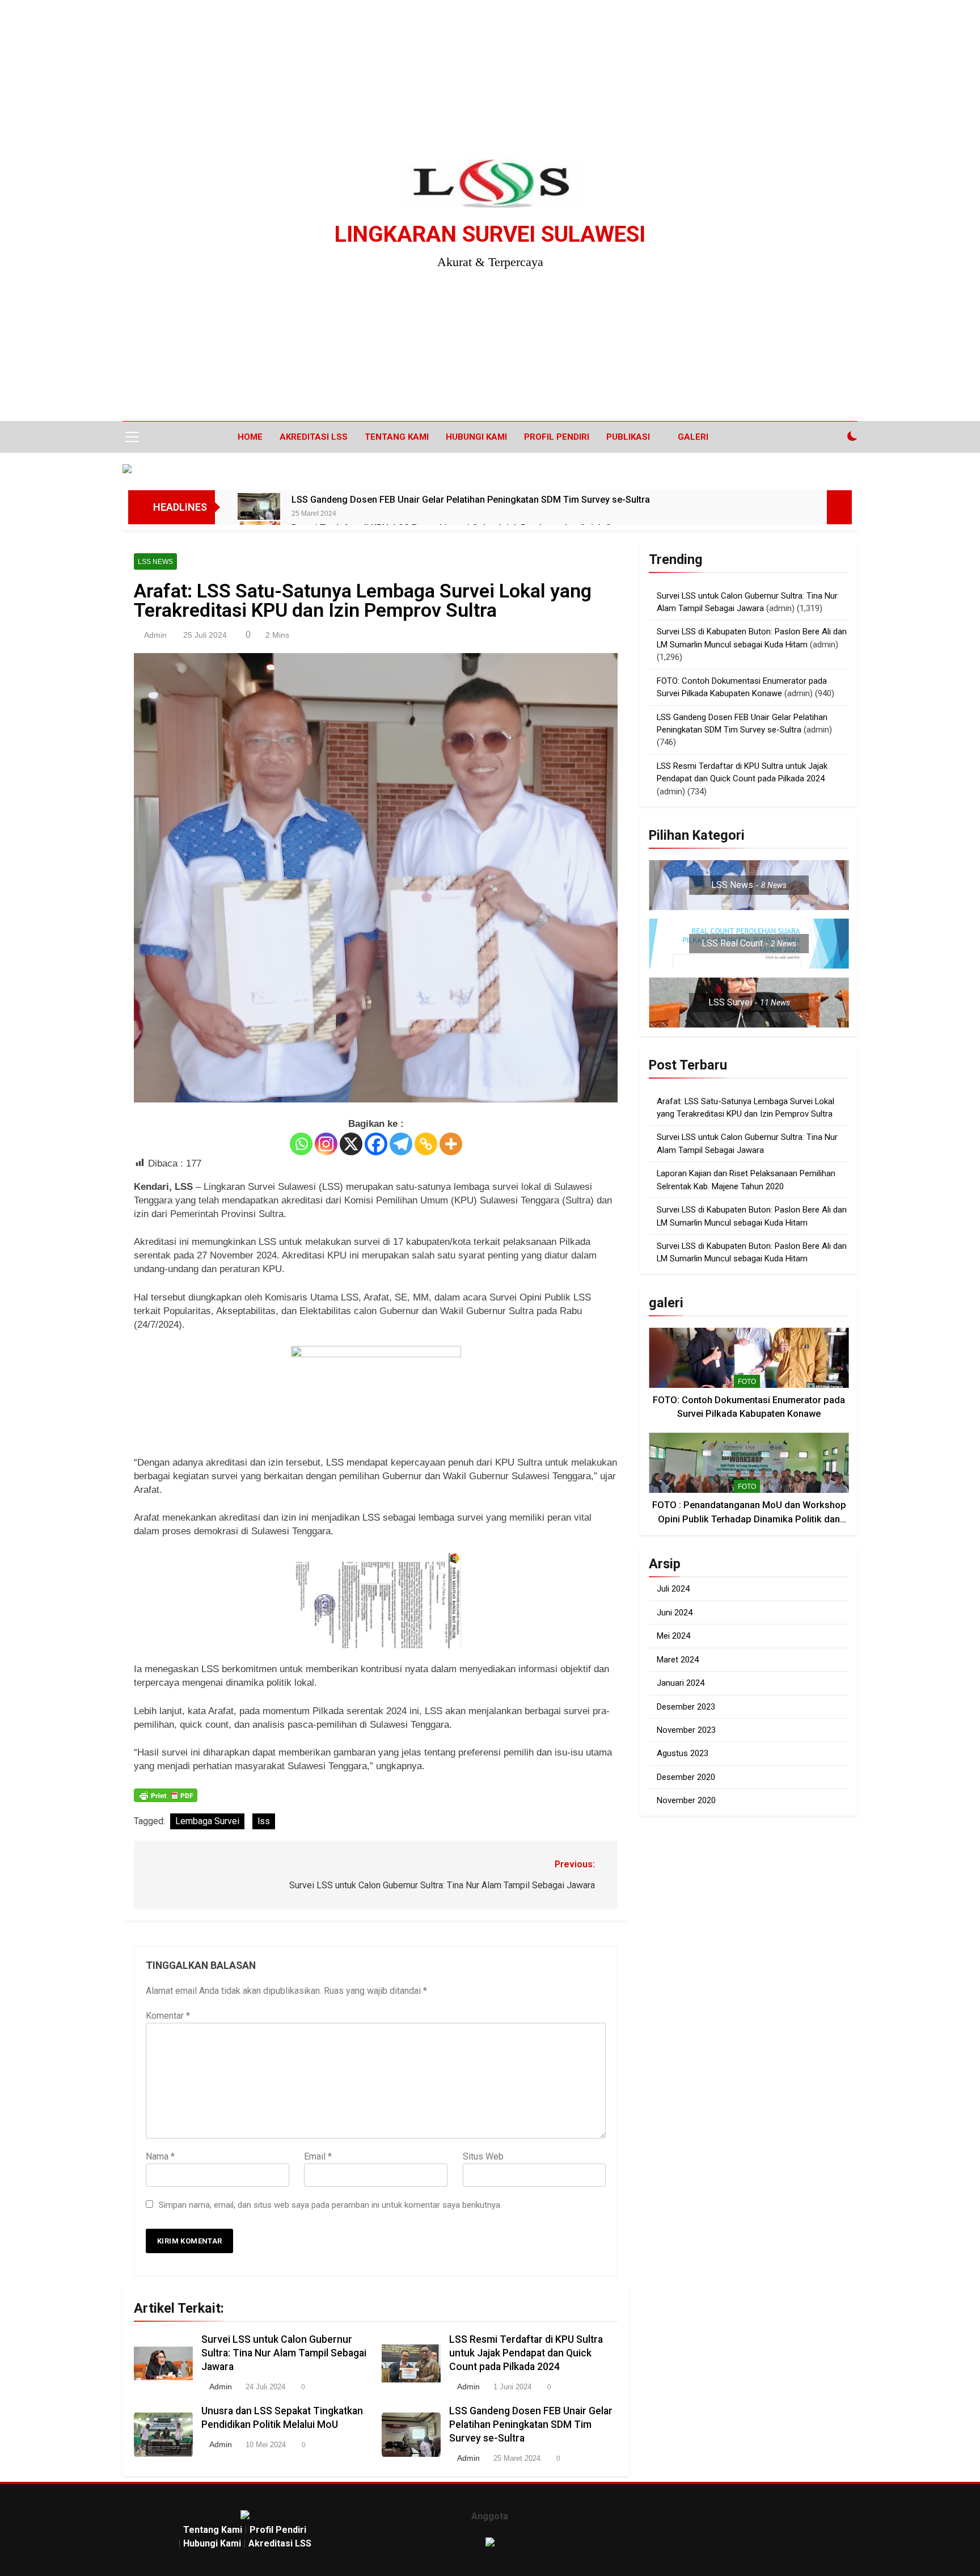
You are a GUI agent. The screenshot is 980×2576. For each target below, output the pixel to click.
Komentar (168, 2016)
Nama (160, 2156)
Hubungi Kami (476, 437)
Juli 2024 (673, 1589)
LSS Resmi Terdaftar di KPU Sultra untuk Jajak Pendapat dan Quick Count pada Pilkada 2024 (526, 2353)
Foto (747, 1382)
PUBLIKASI (628, 437)
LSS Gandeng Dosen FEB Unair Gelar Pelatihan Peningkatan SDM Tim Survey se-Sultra (471, 500)
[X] (351, 1144)
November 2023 (686, 1730)
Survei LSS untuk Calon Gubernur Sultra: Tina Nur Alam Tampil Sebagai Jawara (284, 2353)
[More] (451, 1144)
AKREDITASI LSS (314, 437)
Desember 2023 (686, 1707)
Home (250, 437)
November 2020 (686, 1800)
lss (264, 1821)
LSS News (155, 562)
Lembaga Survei (207, 1821)
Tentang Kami (397, 437)
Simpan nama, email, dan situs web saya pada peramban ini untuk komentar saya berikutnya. (330, 2205)
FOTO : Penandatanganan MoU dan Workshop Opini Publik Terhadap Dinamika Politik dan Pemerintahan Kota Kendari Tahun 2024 (749, 1519)
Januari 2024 (681, 1683)
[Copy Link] (426, 1144)
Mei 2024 (673, 1636)
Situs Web (483, 2156)
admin (155, 635)
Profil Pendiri (557, 437)
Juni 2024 (675, 1613)
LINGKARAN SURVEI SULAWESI (490, 234)
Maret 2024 (678, 1660)
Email (318, 2156)
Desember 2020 (686, 1777)
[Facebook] (376, 1144)
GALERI (693, 437)
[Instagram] (326, 1144)
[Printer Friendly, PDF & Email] (166, 1795)
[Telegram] (401, 1144)
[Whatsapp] (301, 1144)
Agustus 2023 (683, 1753)
